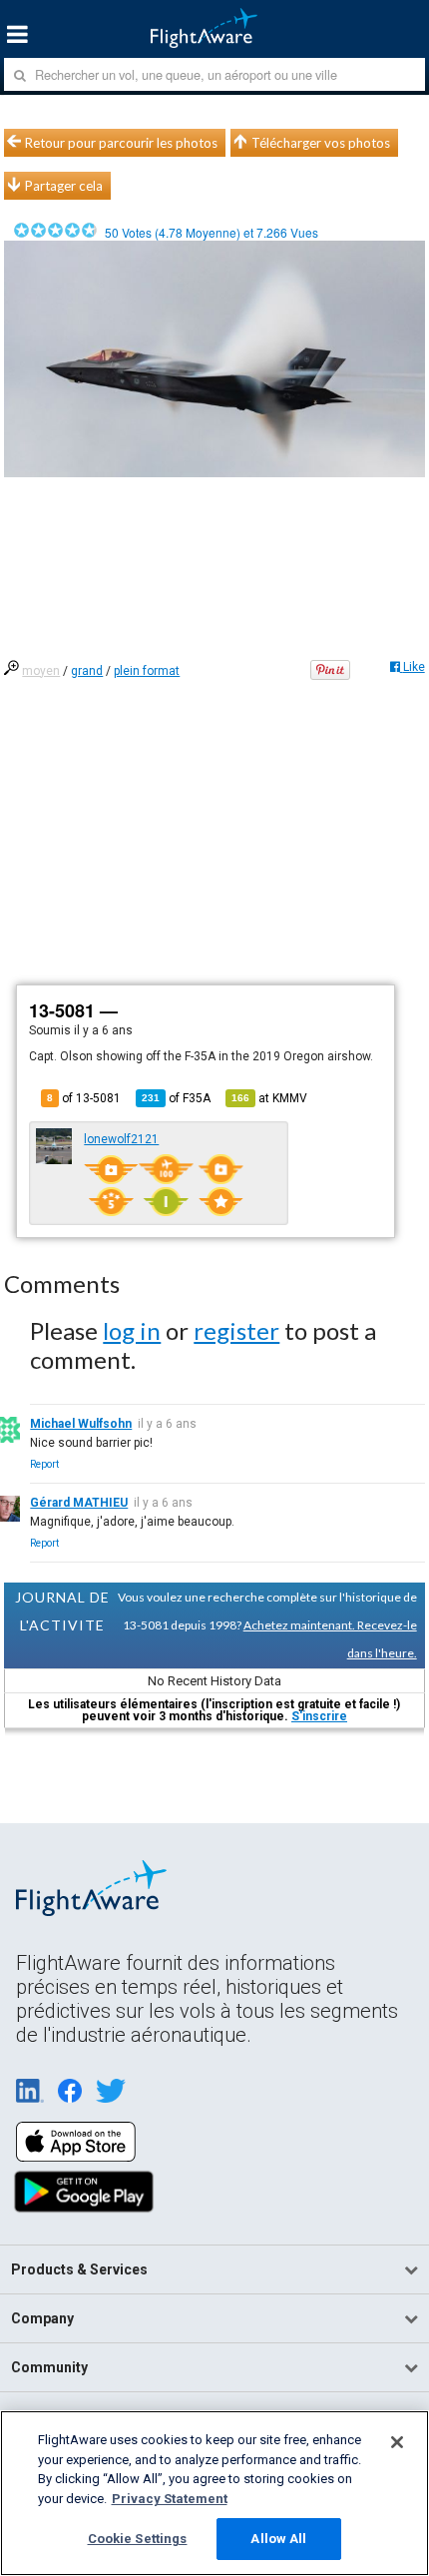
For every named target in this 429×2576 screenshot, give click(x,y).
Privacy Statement (170, 2499)
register (236, 1330)
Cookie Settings (138, 2539)
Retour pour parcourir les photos (121, 143)
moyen (41, 671)
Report (44, 1464)
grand (87, 671)
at (269, 1098)
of (176, 1098)
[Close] (397, 2442)
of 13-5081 (84, 1098)
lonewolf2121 (121, 1139)
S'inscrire (319, 1716)
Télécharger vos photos (321, 143)
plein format (147, 671)
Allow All (278, 2539)
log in (132, 1330)
